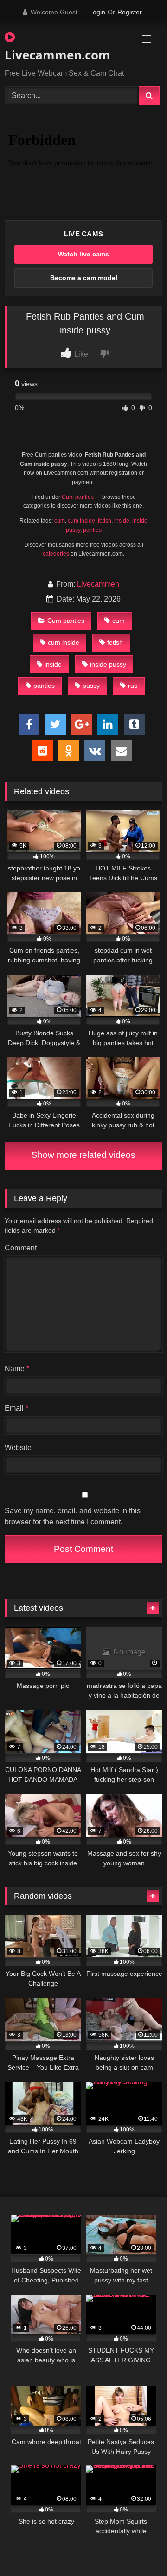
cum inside (81, 521)
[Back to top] (138, 2548)
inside (122, 521)
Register (130, 12)
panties (92, 530)
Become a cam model (84, 278)
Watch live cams (83, 254)
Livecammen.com (58, 55)
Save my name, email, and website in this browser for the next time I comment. (73, 1516)
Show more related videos (83, 1155)
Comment (21, 1248)
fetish (105, 521)
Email (16, 1408)
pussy (91, 686)
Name (17, 1369)
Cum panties (78, 497)
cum (60, 521)
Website (18, 1448)
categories (56, 554)
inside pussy (108, 664)
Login (97, 12)
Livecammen (98, 584)
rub (133, 686)
